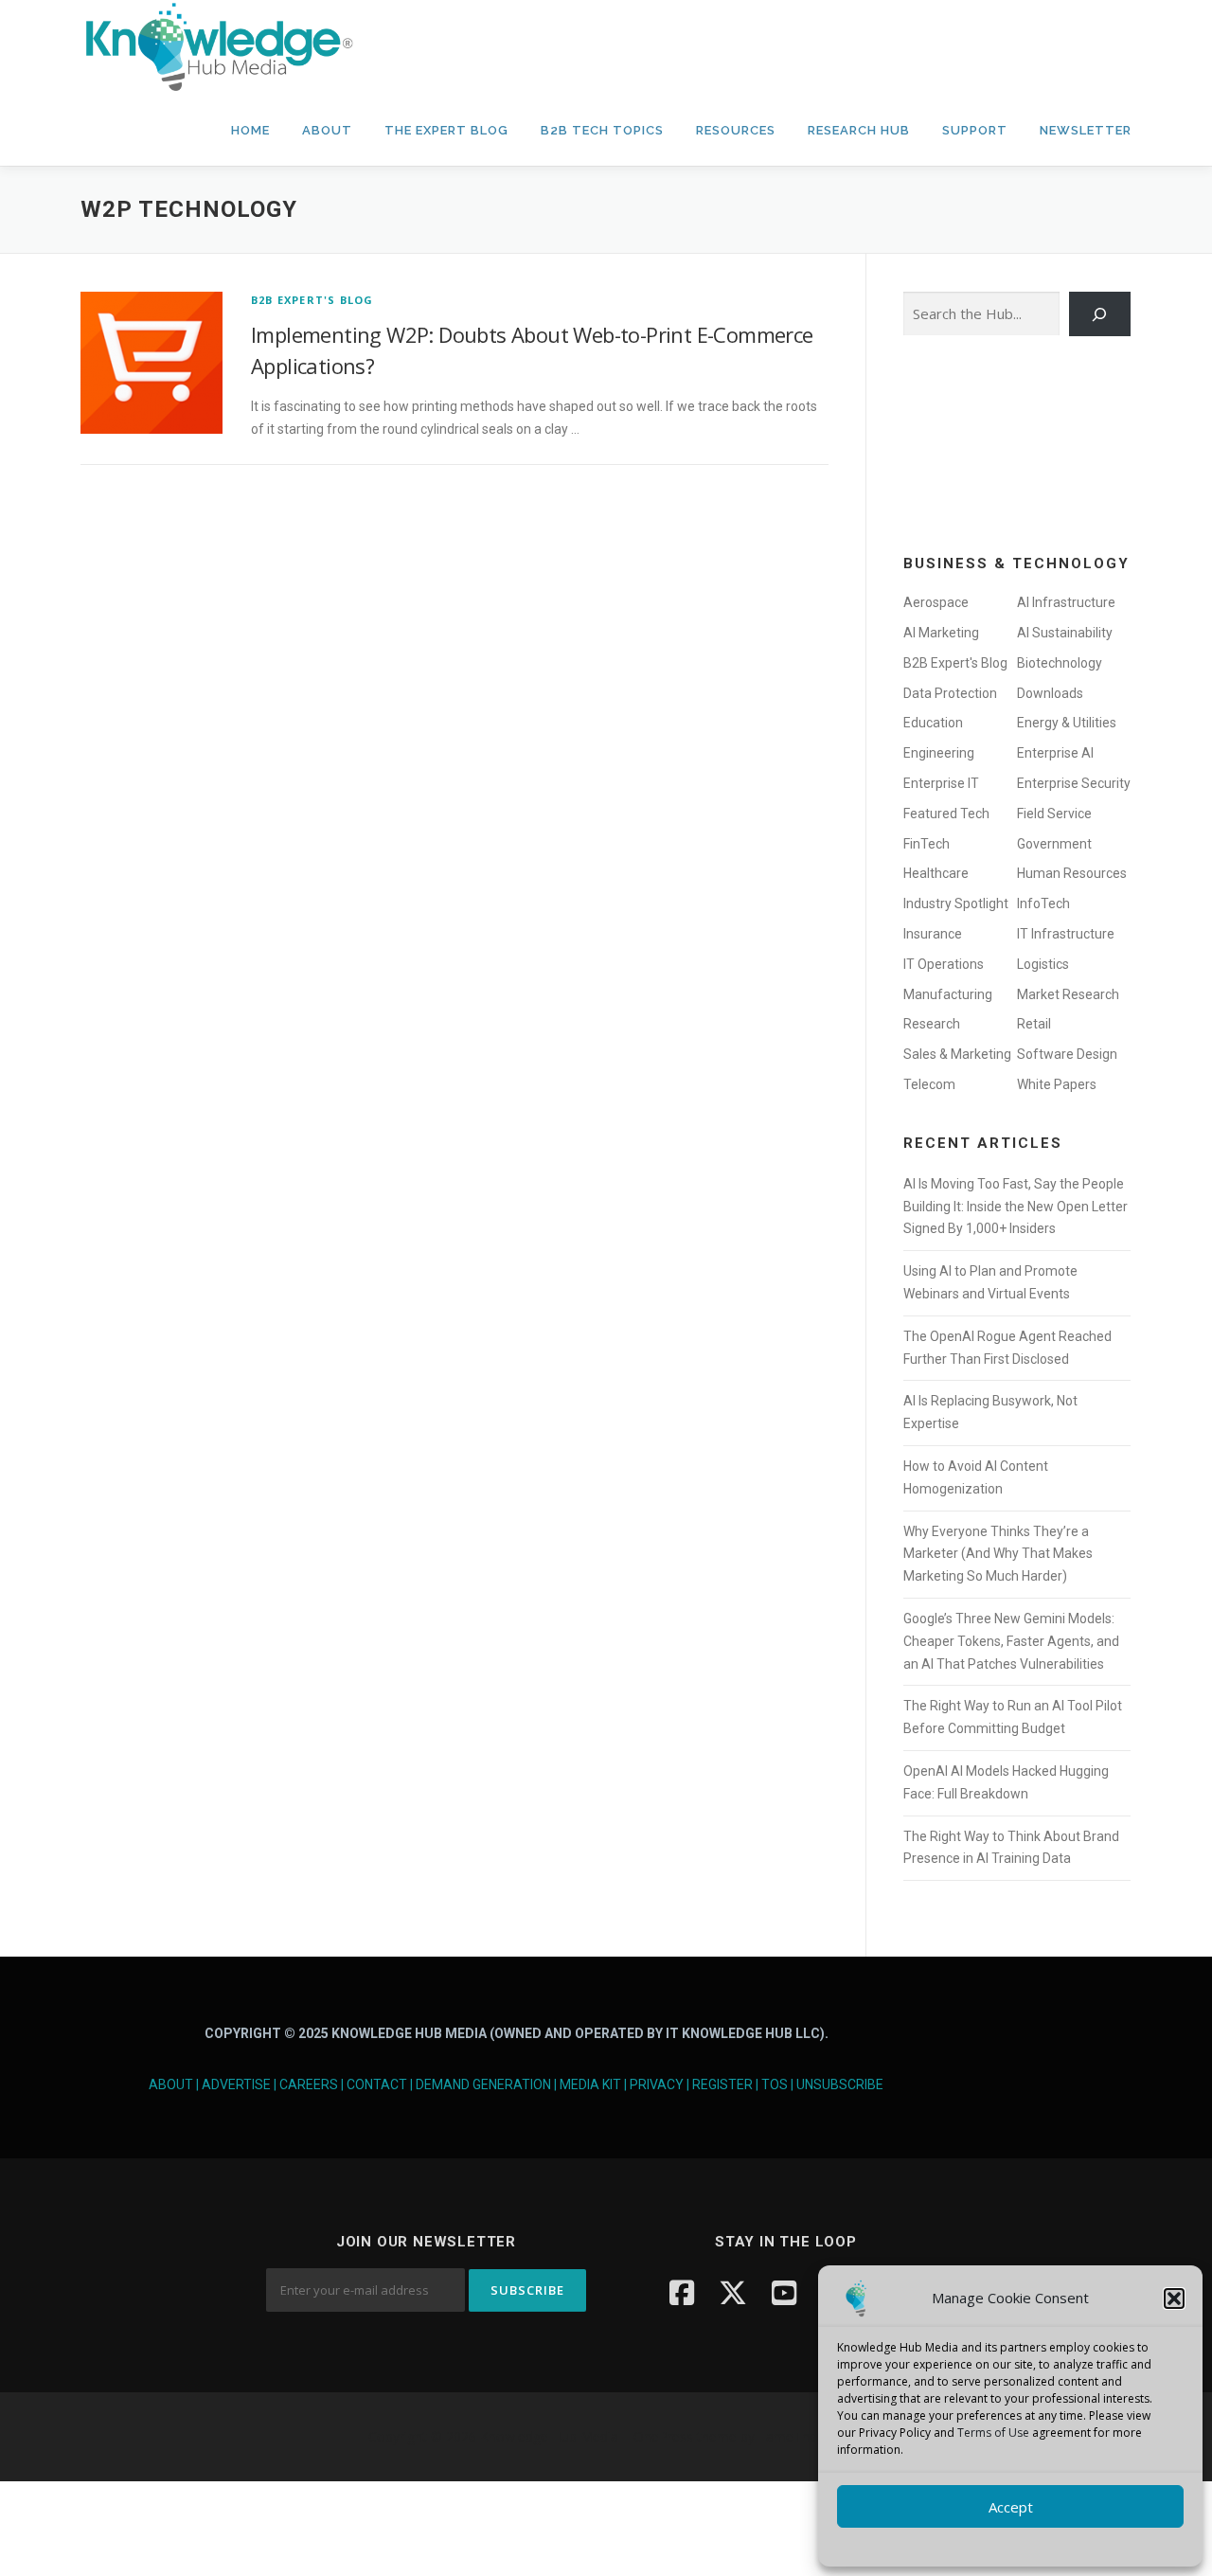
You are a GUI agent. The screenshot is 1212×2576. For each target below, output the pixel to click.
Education (933, 723)
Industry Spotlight (956, 903)
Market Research (1068, 994)
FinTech (927, 844)
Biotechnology (1060, 663)
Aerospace (936, 602)
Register (722, 2084)
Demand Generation (483, 2084)
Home (250, 130)
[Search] (1100, 314)
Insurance (933, 934)
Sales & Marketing (957, 1054)
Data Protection (950, 693)
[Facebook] (682, 2292)
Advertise (236, 2084)
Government (1054, 844)
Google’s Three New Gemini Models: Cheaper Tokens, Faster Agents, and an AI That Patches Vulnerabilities (1011, 1641)
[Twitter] (733, 2292)
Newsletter (1086, 130)
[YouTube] (784, 2292)
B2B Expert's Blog (312, 300)
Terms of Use (993, 2433)
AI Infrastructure (1066, 602)
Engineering (939, 753)
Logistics (1043, 964)
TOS (775, 2084)
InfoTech (1043, 903)
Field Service (1054, 814)
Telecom (929, 1084)
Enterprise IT (941, 783)
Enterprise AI (1055, 753)
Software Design (1067, 1054)
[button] (1174, 2299)
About (327, 130)
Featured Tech (946, 814)
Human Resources (1072, 873)
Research (932, 1024)
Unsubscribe (840, 2084)
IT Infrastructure (1066, 934)
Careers (309, 2084)
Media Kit (590, 2084)
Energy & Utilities (1067, 723)
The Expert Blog (446, 130)
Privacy (657, 2084)
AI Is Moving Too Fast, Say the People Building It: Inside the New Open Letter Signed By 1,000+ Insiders (1016, 1207)
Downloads (1050, 693)
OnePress (663, 2436)
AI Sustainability (1065, 633)
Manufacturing (948, 994)
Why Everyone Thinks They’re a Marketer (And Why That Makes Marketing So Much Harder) (998, 1554)
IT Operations (944, 964)
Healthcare (936, 873)
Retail (1034, 1024)
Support (975, 130)
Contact (377, 2084)
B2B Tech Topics (602, 130)
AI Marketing (941, 633)
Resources (736, 130)
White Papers (1057, 1084)
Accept (1011, 2507)
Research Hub (859, 130)
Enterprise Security (1074, 783)
